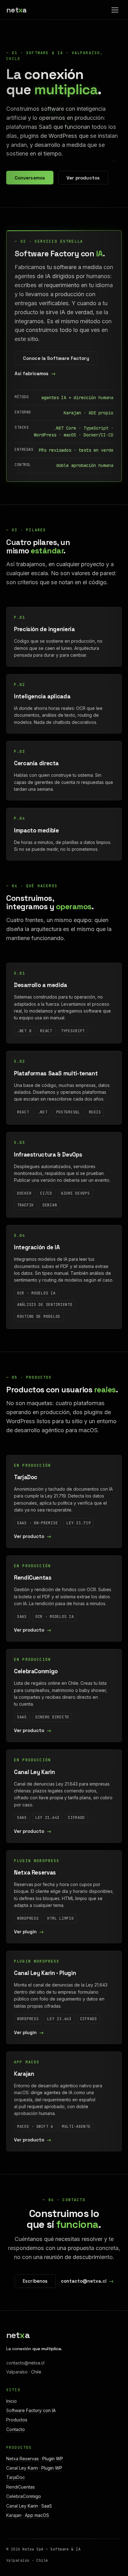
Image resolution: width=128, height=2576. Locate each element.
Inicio (11, 2401)
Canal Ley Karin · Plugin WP (34, 2468)
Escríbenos (35, 2281)
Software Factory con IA (31, 2410)
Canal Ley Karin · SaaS (29, 2506)
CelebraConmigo (24, 2496)
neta (16, 10)
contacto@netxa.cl (84, 2281)
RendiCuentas (21, 2487)
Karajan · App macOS (28, 2515)
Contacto (16, 2429)
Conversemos (30, 178)
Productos (17, 2420)
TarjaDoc (16, 2477)
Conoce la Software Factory (56, 358)
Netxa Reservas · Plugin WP (35, 2459)
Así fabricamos (32, 373)
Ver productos (83, 178)
